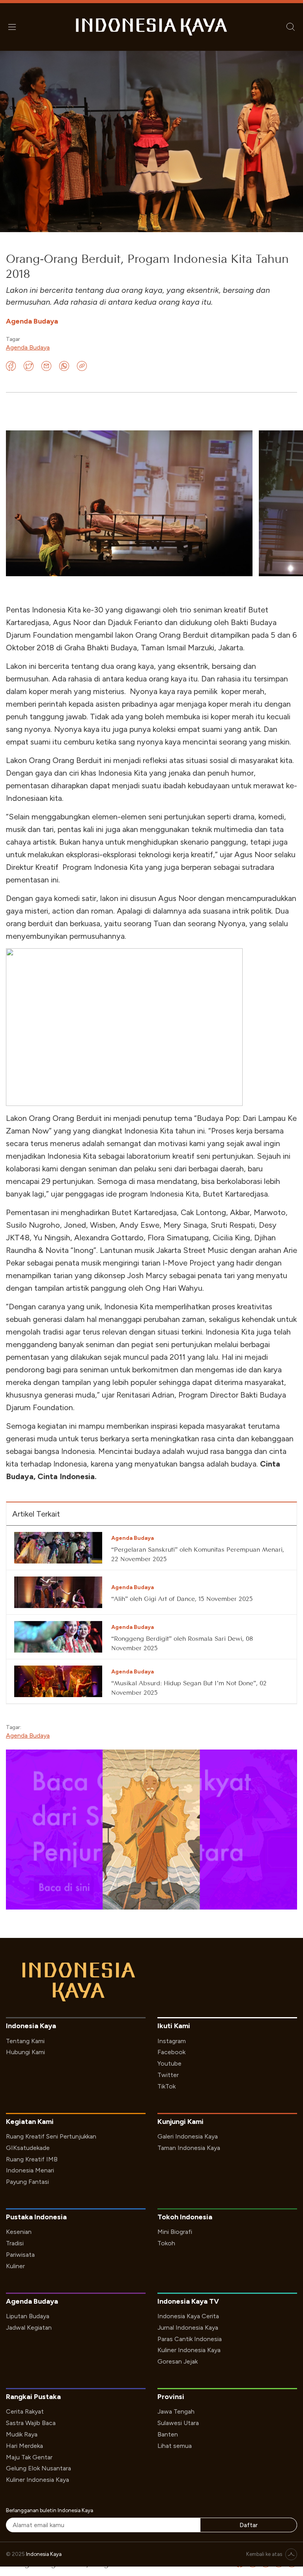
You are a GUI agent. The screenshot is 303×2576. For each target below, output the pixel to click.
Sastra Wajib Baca (31, 2423)
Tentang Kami (25, 2041)
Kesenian (19, 2232)
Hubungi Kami (25, 2052)
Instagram (172, 2041)
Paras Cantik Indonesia (190, 2339)
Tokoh (166, 2243)
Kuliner (15, 2266)
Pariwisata (20, 2255)
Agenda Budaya (28, 347)
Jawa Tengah (176, 2411)
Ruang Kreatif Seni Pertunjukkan (51, 2136)
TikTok (166, 2086)
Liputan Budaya (28, 2316)
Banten (168, 2434)
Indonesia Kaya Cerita (188, 2316)
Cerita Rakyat (25, 2411)
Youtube (169, 2063)
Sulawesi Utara (178, 2423)
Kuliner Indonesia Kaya (189, 2350)
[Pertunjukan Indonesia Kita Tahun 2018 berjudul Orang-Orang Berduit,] (129, 503)
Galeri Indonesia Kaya (188, 2136)
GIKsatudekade (28, 2148)
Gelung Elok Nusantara (38, 2468)
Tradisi (15, 2243)
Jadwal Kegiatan (29, 2328)
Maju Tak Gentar (29, 2457)
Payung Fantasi (27, 2182)
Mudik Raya (22, 2434)
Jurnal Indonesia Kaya (188, 2328)
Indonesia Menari (30, 2170)
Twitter (168, 2075)
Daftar (249, 2525)
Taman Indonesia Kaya (189, 2148)
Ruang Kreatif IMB (32, 2159)
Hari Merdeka (24, 2446)
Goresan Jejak (178, 2361)
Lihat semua (175, 2446)
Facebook (171, 2052)
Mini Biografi (175, 2232)
